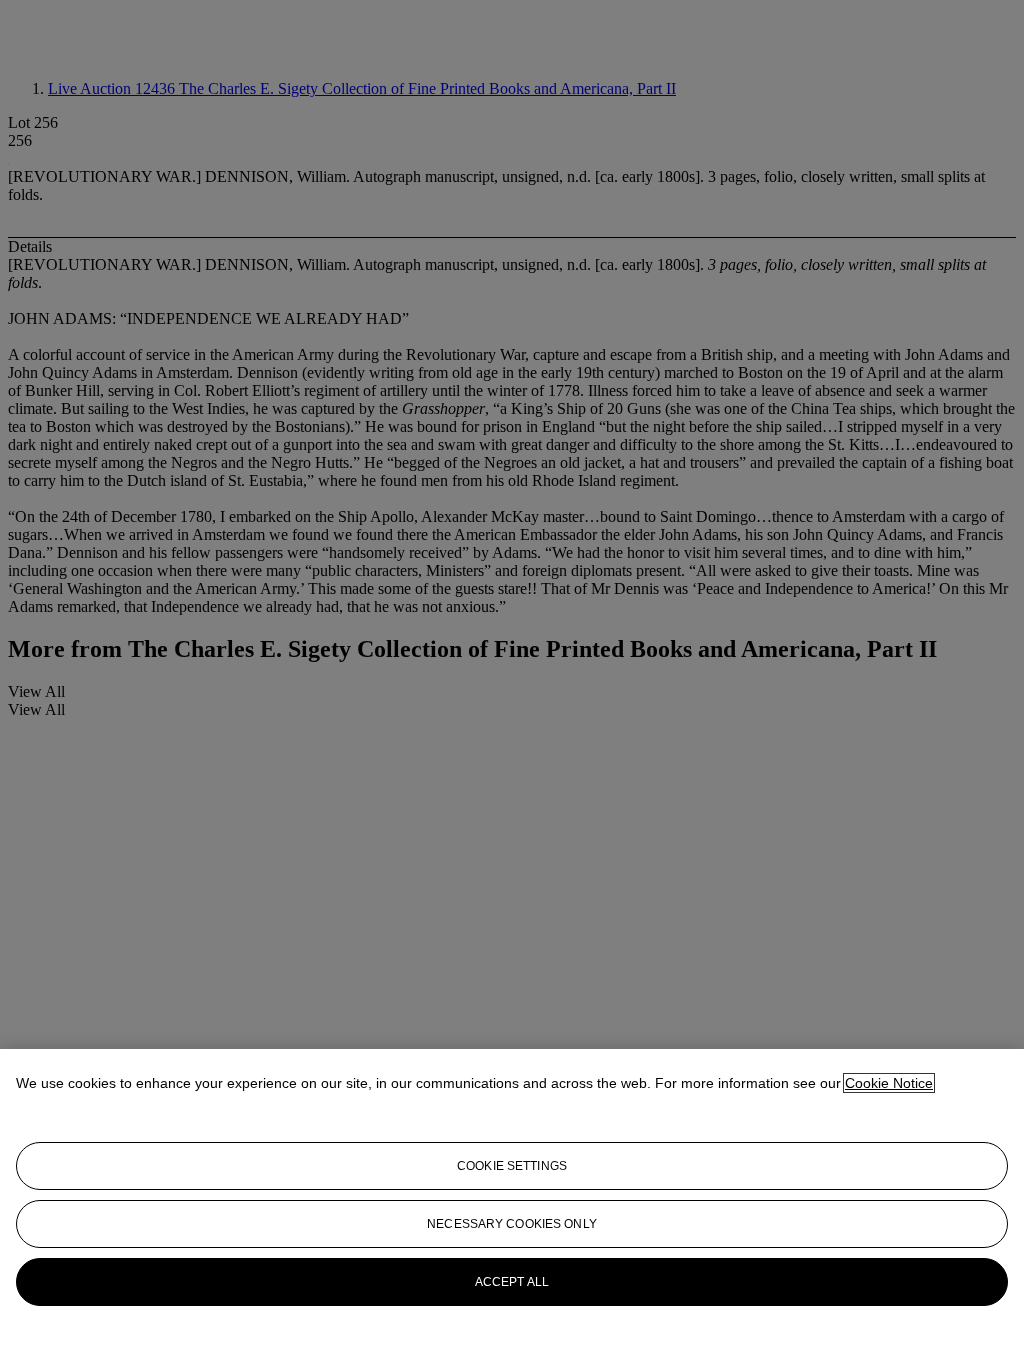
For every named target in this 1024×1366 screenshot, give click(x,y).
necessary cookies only (512, 1224)
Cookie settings (512, 1166)
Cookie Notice (889, 1083)
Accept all (512, 1282)
